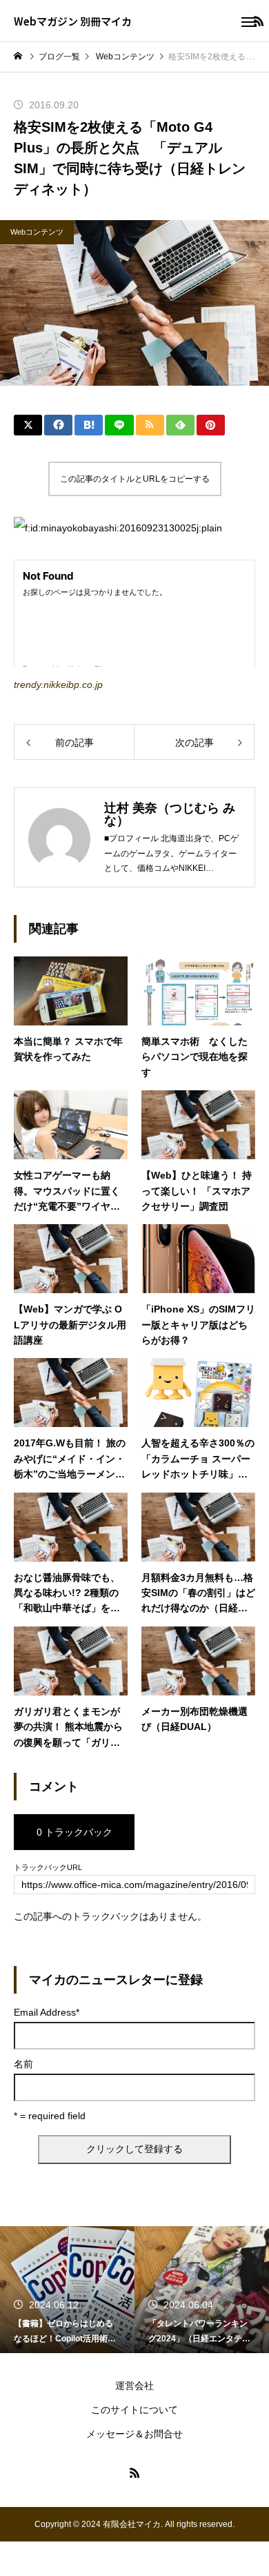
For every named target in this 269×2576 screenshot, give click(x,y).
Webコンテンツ (37, 232)
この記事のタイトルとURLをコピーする (135, 479)
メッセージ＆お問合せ (134, 2434)
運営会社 (134, 2386)
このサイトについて (134, 2410)
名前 (23, 2064)
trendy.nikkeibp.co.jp (58, 685)
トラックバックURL (48, 1868)
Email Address (47, 2012)
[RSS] (134, 2472)
